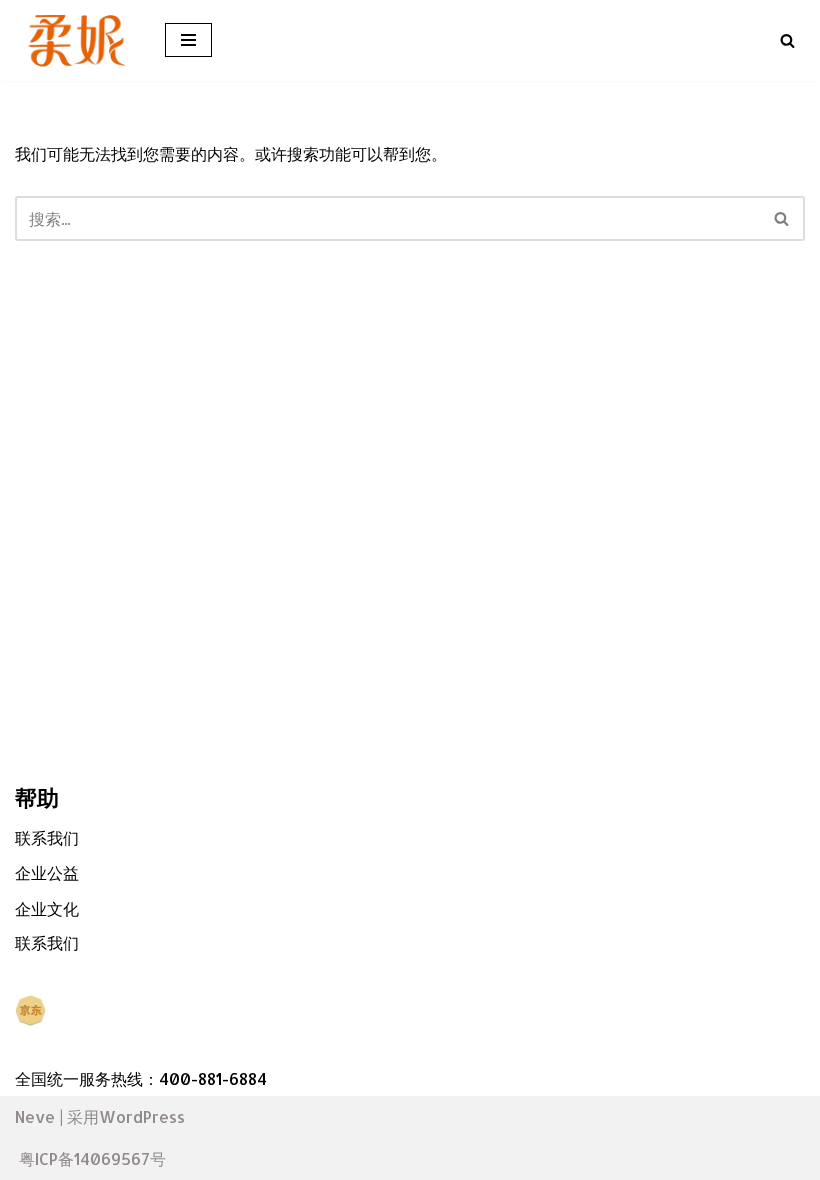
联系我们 (47, 837)
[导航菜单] (188, 40)
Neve (35, 1116)
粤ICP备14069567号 (92, 1158)
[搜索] (787, 40)
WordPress (142, 1116)
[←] (75, 40)
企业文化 (47, 908)
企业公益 (47, 872)
